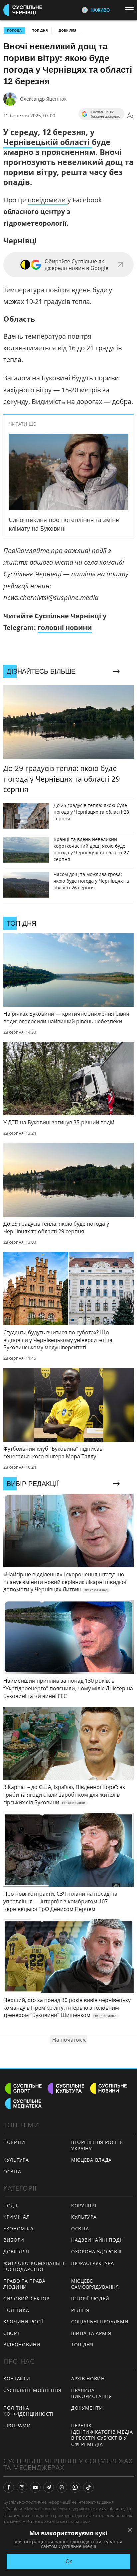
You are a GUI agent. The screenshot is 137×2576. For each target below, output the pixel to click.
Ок (69, 2561)
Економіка (18, 2228)
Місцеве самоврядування (95, 2284)
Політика (16, 2310)
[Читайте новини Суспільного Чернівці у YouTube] (35, 2487)
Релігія (80, 2310)
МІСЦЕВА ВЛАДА (91, 2160)
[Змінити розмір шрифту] (130, 116)
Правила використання (91, 2393)
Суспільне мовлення (32, 2390)
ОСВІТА (12, 2171)
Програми (17, 2425)
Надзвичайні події (97, 2240)
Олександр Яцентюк (43, 99)
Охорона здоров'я (96, 2251)
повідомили (48, 200)
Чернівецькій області (48, 142)
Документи (87, 2408)
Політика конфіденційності (28, 2411)
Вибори (14, 2240)
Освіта (80, 2228)
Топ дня (40, 30)
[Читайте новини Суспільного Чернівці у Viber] (62, 2487)
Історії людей (90, 2298)
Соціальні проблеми (100, 2321)
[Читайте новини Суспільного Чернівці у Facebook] (9, 2487)
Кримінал (17, 2217)
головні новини (65, 627)
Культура (84, 2217)
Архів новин (88, 2378)
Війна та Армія (91, 2333)
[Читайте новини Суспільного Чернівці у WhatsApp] (75, 2487)
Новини (14, 2142)
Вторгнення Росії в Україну (97, 2145)
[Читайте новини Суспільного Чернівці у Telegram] (49, 2487)
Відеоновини (22, 2344)
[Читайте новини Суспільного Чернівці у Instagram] (22, 2487)
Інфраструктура (93, 2263)
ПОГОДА (14, 30)
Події (10, 2205)
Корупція (84, 2205)
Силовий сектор (26, 2298)
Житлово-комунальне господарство (35, 2266)
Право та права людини (24, 2284)
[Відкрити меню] (131, 10)
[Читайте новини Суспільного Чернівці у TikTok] (88, 2487)
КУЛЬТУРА (16, 2160)
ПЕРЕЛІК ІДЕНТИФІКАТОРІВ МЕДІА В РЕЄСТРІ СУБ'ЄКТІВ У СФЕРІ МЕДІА (102, 2435)
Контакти (17, 2378)
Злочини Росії (23, 2321)
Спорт (12, 2333)
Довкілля (68, 30)
